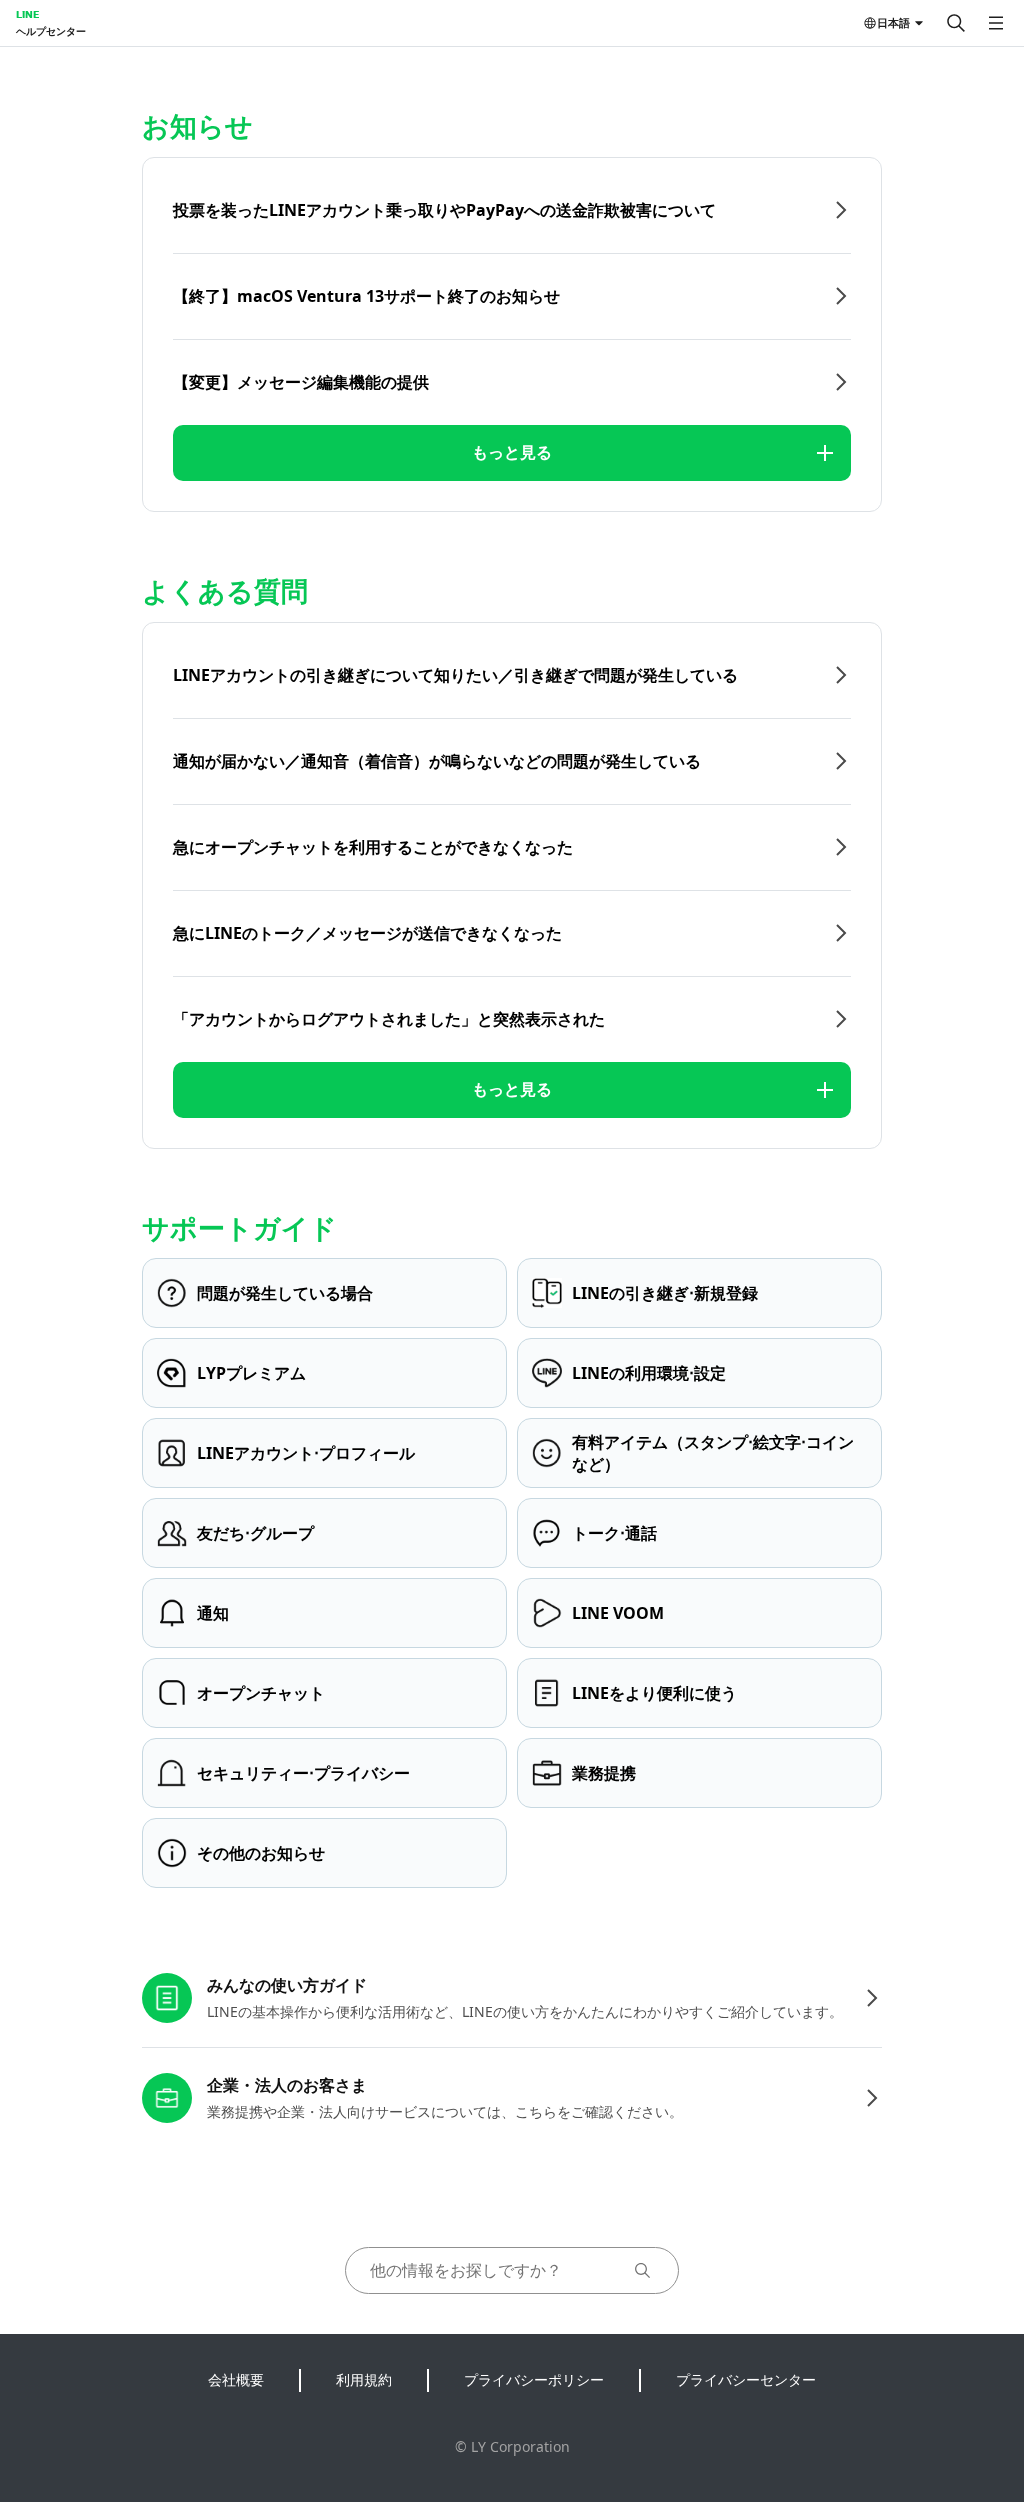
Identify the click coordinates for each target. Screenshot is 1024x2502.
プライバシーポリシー (534, 2379)
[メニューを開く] (996, 23)
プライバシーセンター (746, 2379)
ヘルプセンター (51, 31)
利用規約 (364, 2379)
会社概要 (236, 2379)
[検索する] (956, 23)
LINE (27, 14)
